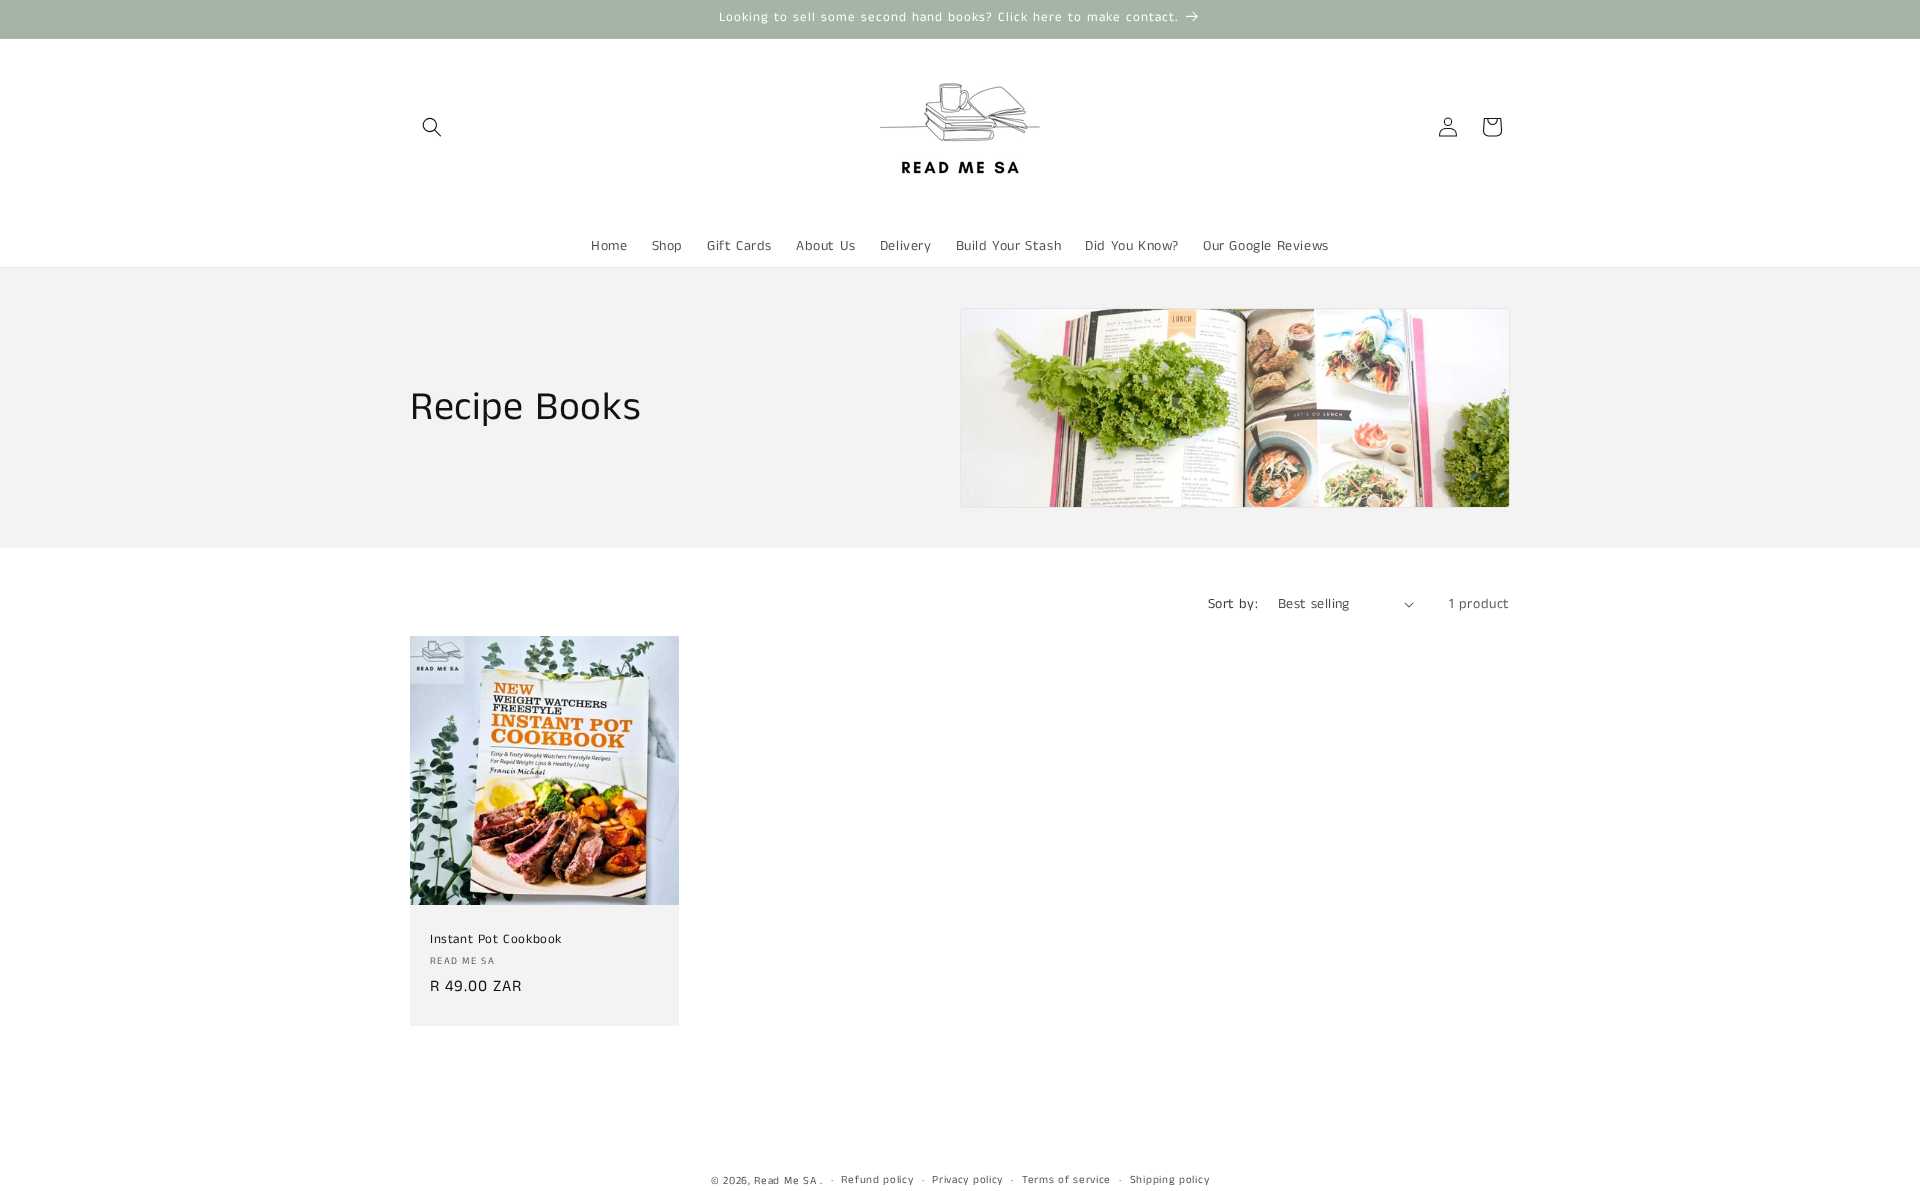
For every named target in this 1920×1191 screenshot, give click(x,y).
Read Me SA (785, 1181)
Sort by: (1233, 604)
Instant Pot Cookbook (496, 940)
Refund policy (877, 1180)
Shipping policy (1170, 1180)
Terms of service (1066, 1180)
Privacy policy (967, 1180)
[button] (432, 127)
